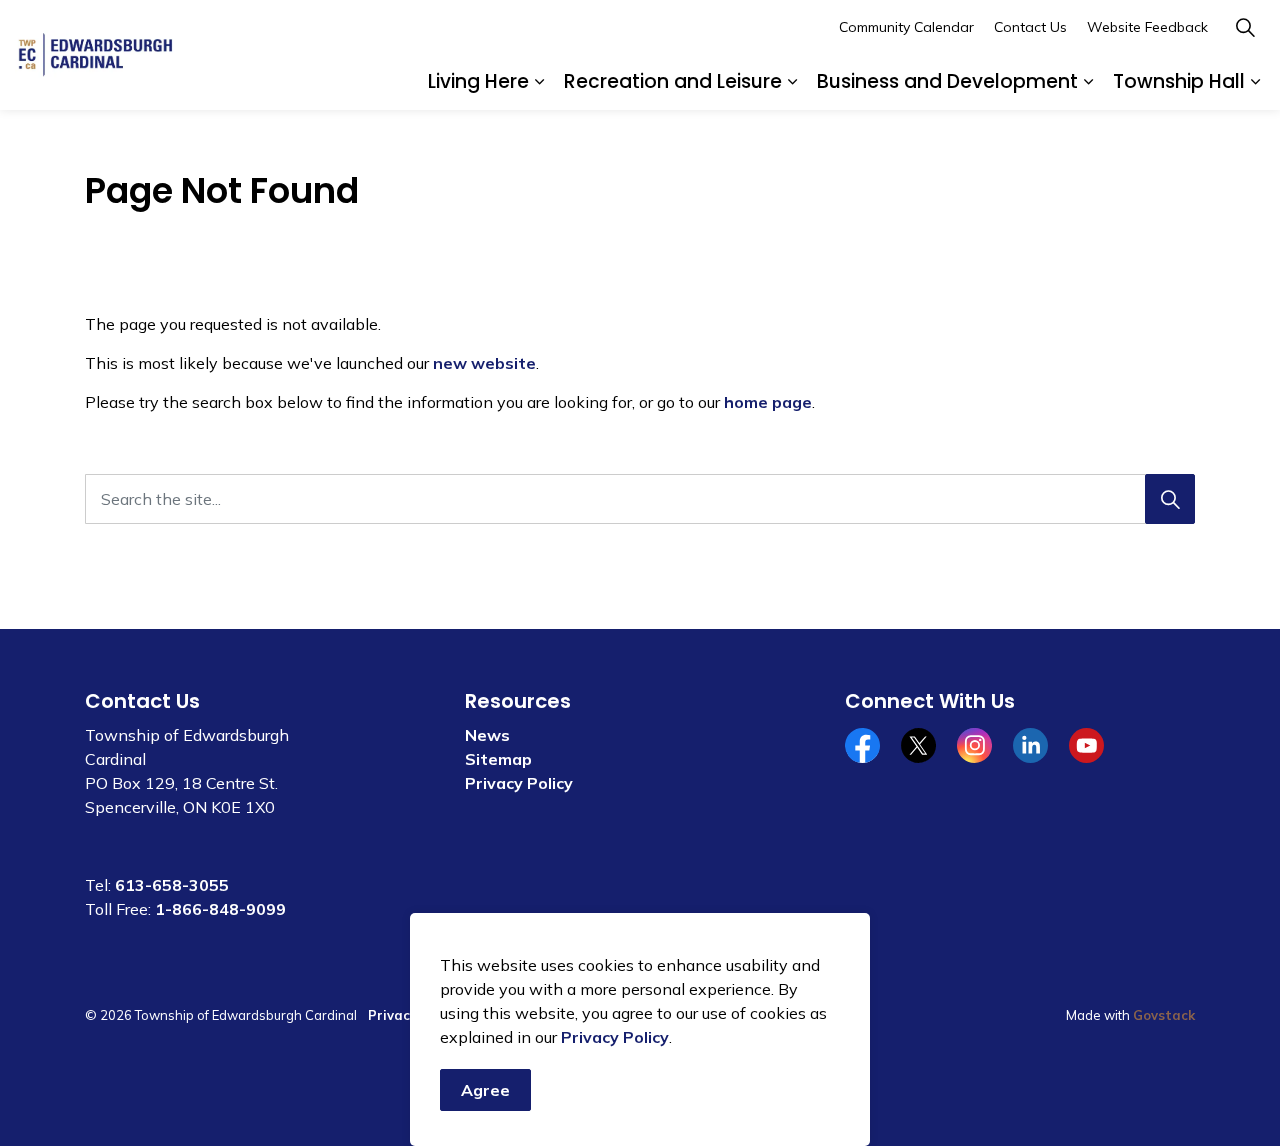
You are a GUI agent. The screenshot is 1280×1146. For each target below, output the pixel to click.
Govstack (1164, 1015)
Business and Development (947, 81)
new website (484, 363)
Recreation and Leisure (673, 81)
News (487, 735)
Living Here (478, 81)
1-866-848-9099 (220, 909)
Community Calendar (906, 27)
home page (768, 402)
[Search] (1170, 499)
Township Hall (1179, 81)
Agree (485, 1090)
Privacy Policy (615, 1037)
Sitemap (498, 759)
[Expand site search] (1245, 27)
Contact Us (1030, 27)
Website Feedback (1147, 27)
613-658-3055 (172, 885)
